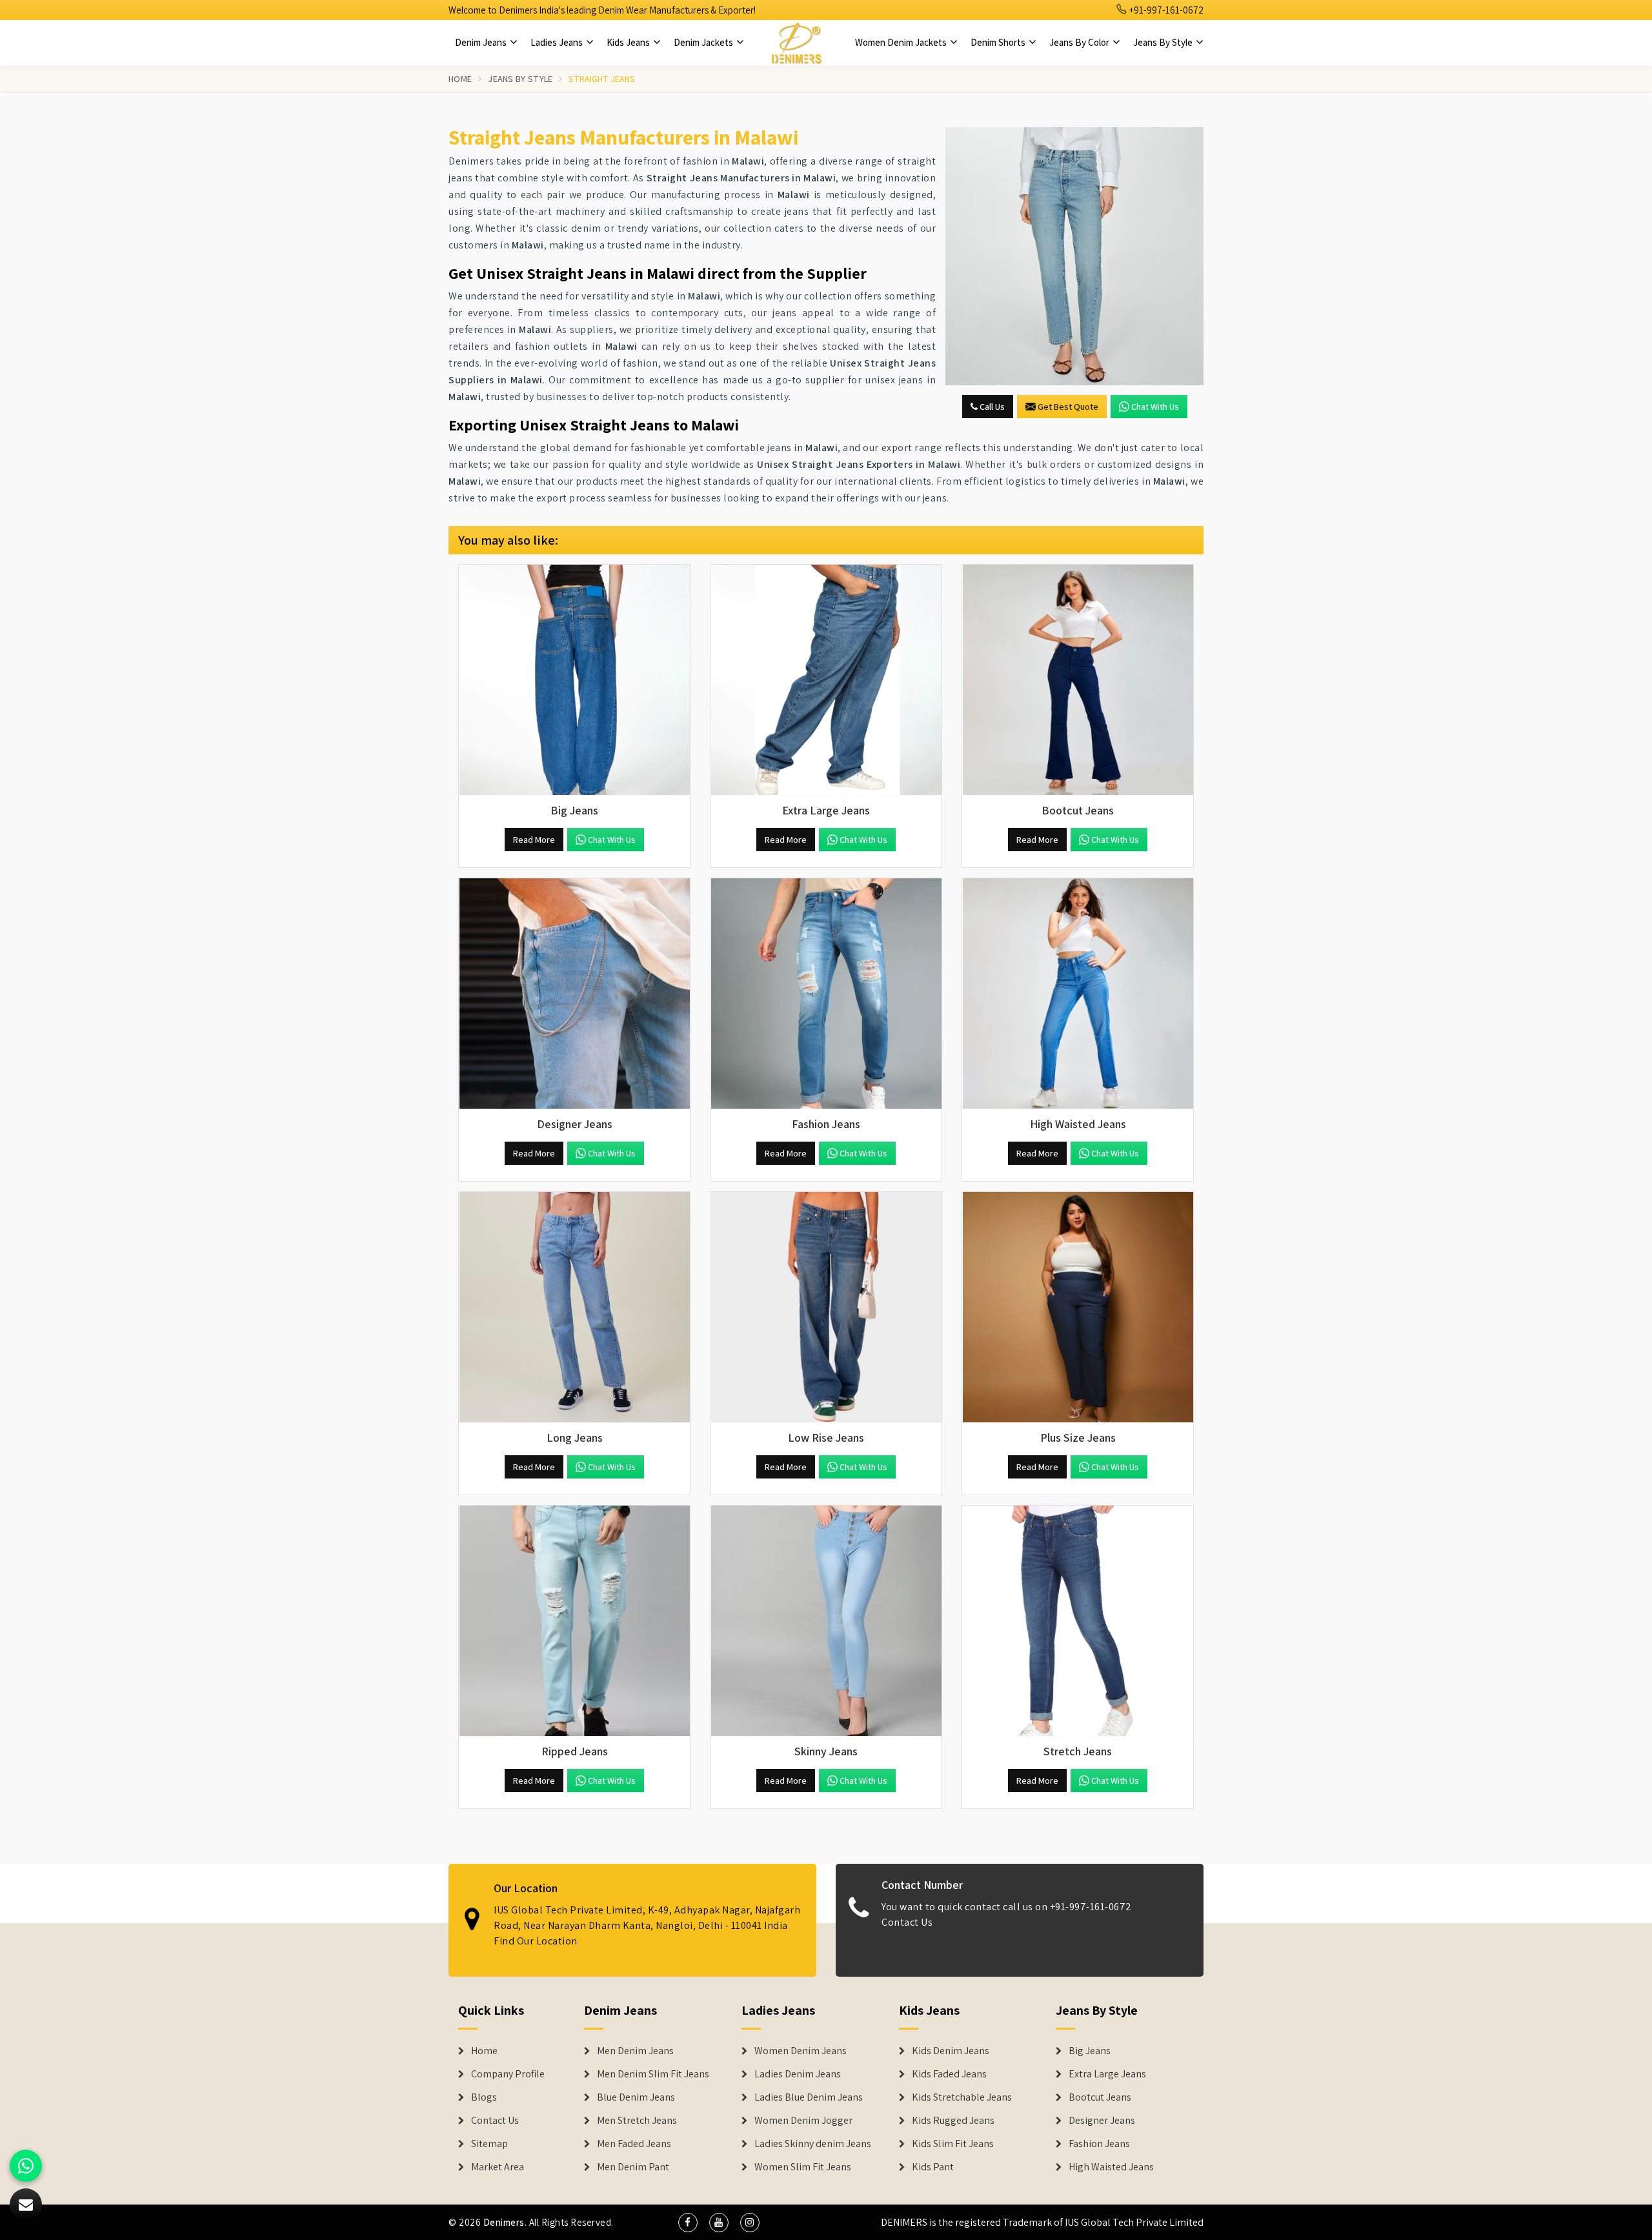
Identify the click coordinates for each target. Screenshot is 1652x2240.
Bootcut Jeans (1100, 2097)
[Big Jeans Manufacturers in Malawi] (574, 680)
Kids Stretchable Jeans (962, 2097)
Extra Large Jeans (1107, 2074)
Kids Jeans (629, 42)
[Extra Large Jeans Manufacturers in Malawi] (826, 680)
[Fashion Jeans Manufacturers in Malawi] (826, 994)
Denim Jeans (482, 42)
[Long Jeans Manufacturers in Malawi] (574, 1307)
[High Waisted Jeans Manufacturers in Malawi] (1078, 994)
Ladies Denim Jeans (798, 2074)
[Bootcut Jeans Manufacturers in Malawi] (1078, 680)
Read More (534, 840)
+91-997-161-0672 (1165, 10)
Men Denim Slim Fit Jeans (653, 2074)
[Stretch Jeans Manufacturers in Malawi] (1078, 1621)
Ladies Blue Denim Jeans (809, 2097)
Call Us (991, 407)
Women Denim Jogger (803, 2121)
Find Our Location (536, 1941)
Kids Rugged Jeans (953, 2121)
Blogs (484, 2097)
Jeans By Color (1080, 42)
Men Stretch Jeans (637, 2121)
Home (460, 79)
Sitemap (489, 2144)
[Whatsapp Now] (26, 2166)
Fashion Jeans (1099, 2144)
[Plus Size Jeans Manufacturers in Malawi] (1078, 1307)
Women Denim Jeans (801, 2051)
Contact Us (907, 1922)
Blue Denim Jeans (636, 2097)
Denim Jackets (704, 42)
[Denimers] (796, 43)
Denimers (504, 2222)
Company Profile (508, 2074)
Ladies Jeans (558, 42)
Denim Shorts (999, 42)
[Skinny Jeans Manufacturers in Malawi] (826, 1621)
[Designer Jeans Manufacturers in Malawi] (574, 994)
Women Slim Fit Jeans (803, 2167)
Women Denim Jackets (902, 42)
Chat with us (1155, 407)
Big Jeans (1090, 2051)
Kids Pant (933, 2167)
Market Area (498, 2167)
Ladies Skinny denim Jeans (813, 2144)
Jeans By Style (1164, 42)
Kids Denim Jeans (951, 2051)
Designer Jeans (1102, 2121)
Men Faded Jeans (634, 2144)
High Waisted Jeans (1111, 2167)
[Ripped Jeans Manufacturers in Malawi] (574, 1621)
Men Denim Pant (633, 2167)
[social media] (688, 2223)
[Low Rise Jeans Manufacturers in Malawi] (826, 1307)
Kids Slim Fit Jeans (953, 2144)
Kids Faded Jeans (949, 2074)
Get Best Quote (1068, 407)
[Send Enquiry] (1074, 256)
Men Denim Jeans (635, 2051)
